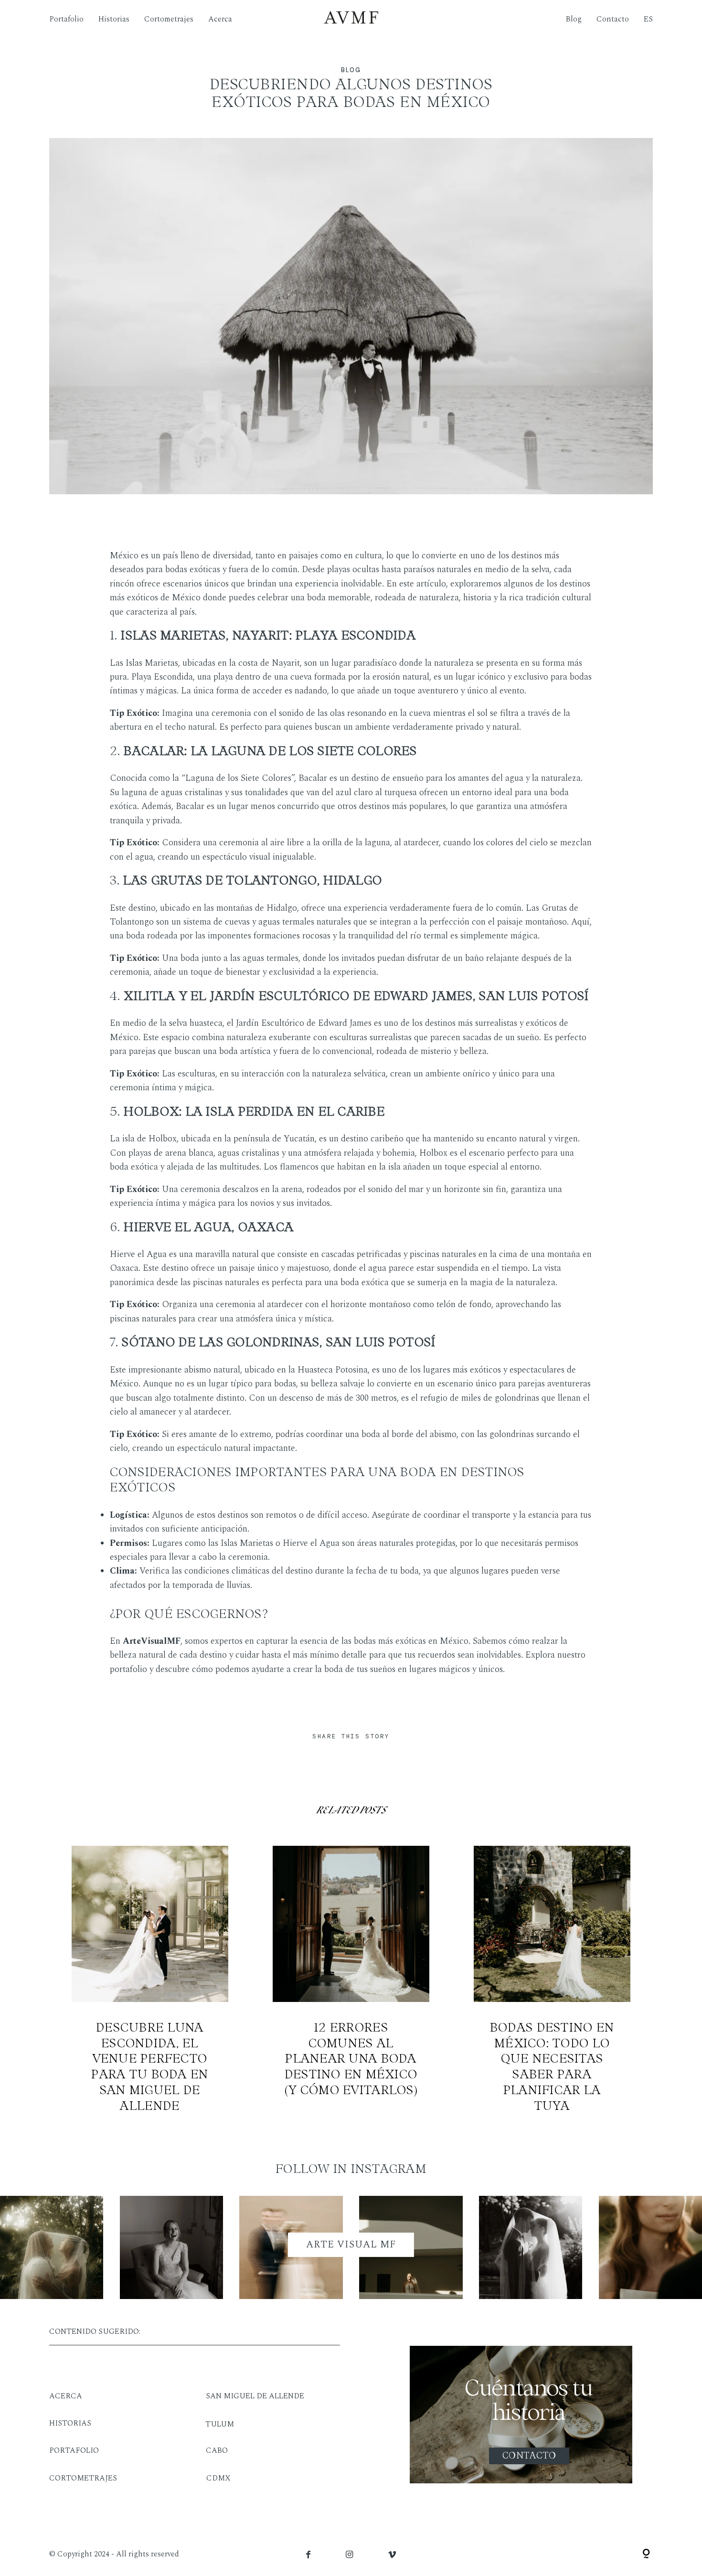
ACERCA (66, 2396)
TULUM (220, 2424)
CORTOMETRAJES (83, 2478)
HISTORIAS (70, 2423)
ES (648, 19)
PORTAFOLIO (74, 2450)
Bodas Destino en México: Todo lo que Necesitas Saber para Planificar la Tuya (552, 1980)
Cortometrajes (169, 19)
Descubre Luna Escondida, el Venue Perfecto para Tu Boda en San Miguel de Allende (150, 1980)
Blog (574, 19)
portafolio (128, 1670)
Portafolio (66, 19)
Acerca (220, 19)
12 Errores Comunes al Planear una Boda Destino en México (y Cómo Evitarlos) (351, 1980)
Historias (114, 19)
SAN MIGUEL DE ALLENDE (255, 2396)
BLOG (351, 70)
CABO (217, 2450)
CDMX (218, 2478)
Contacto (613, 19)
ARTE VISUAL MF (351, 2245)
